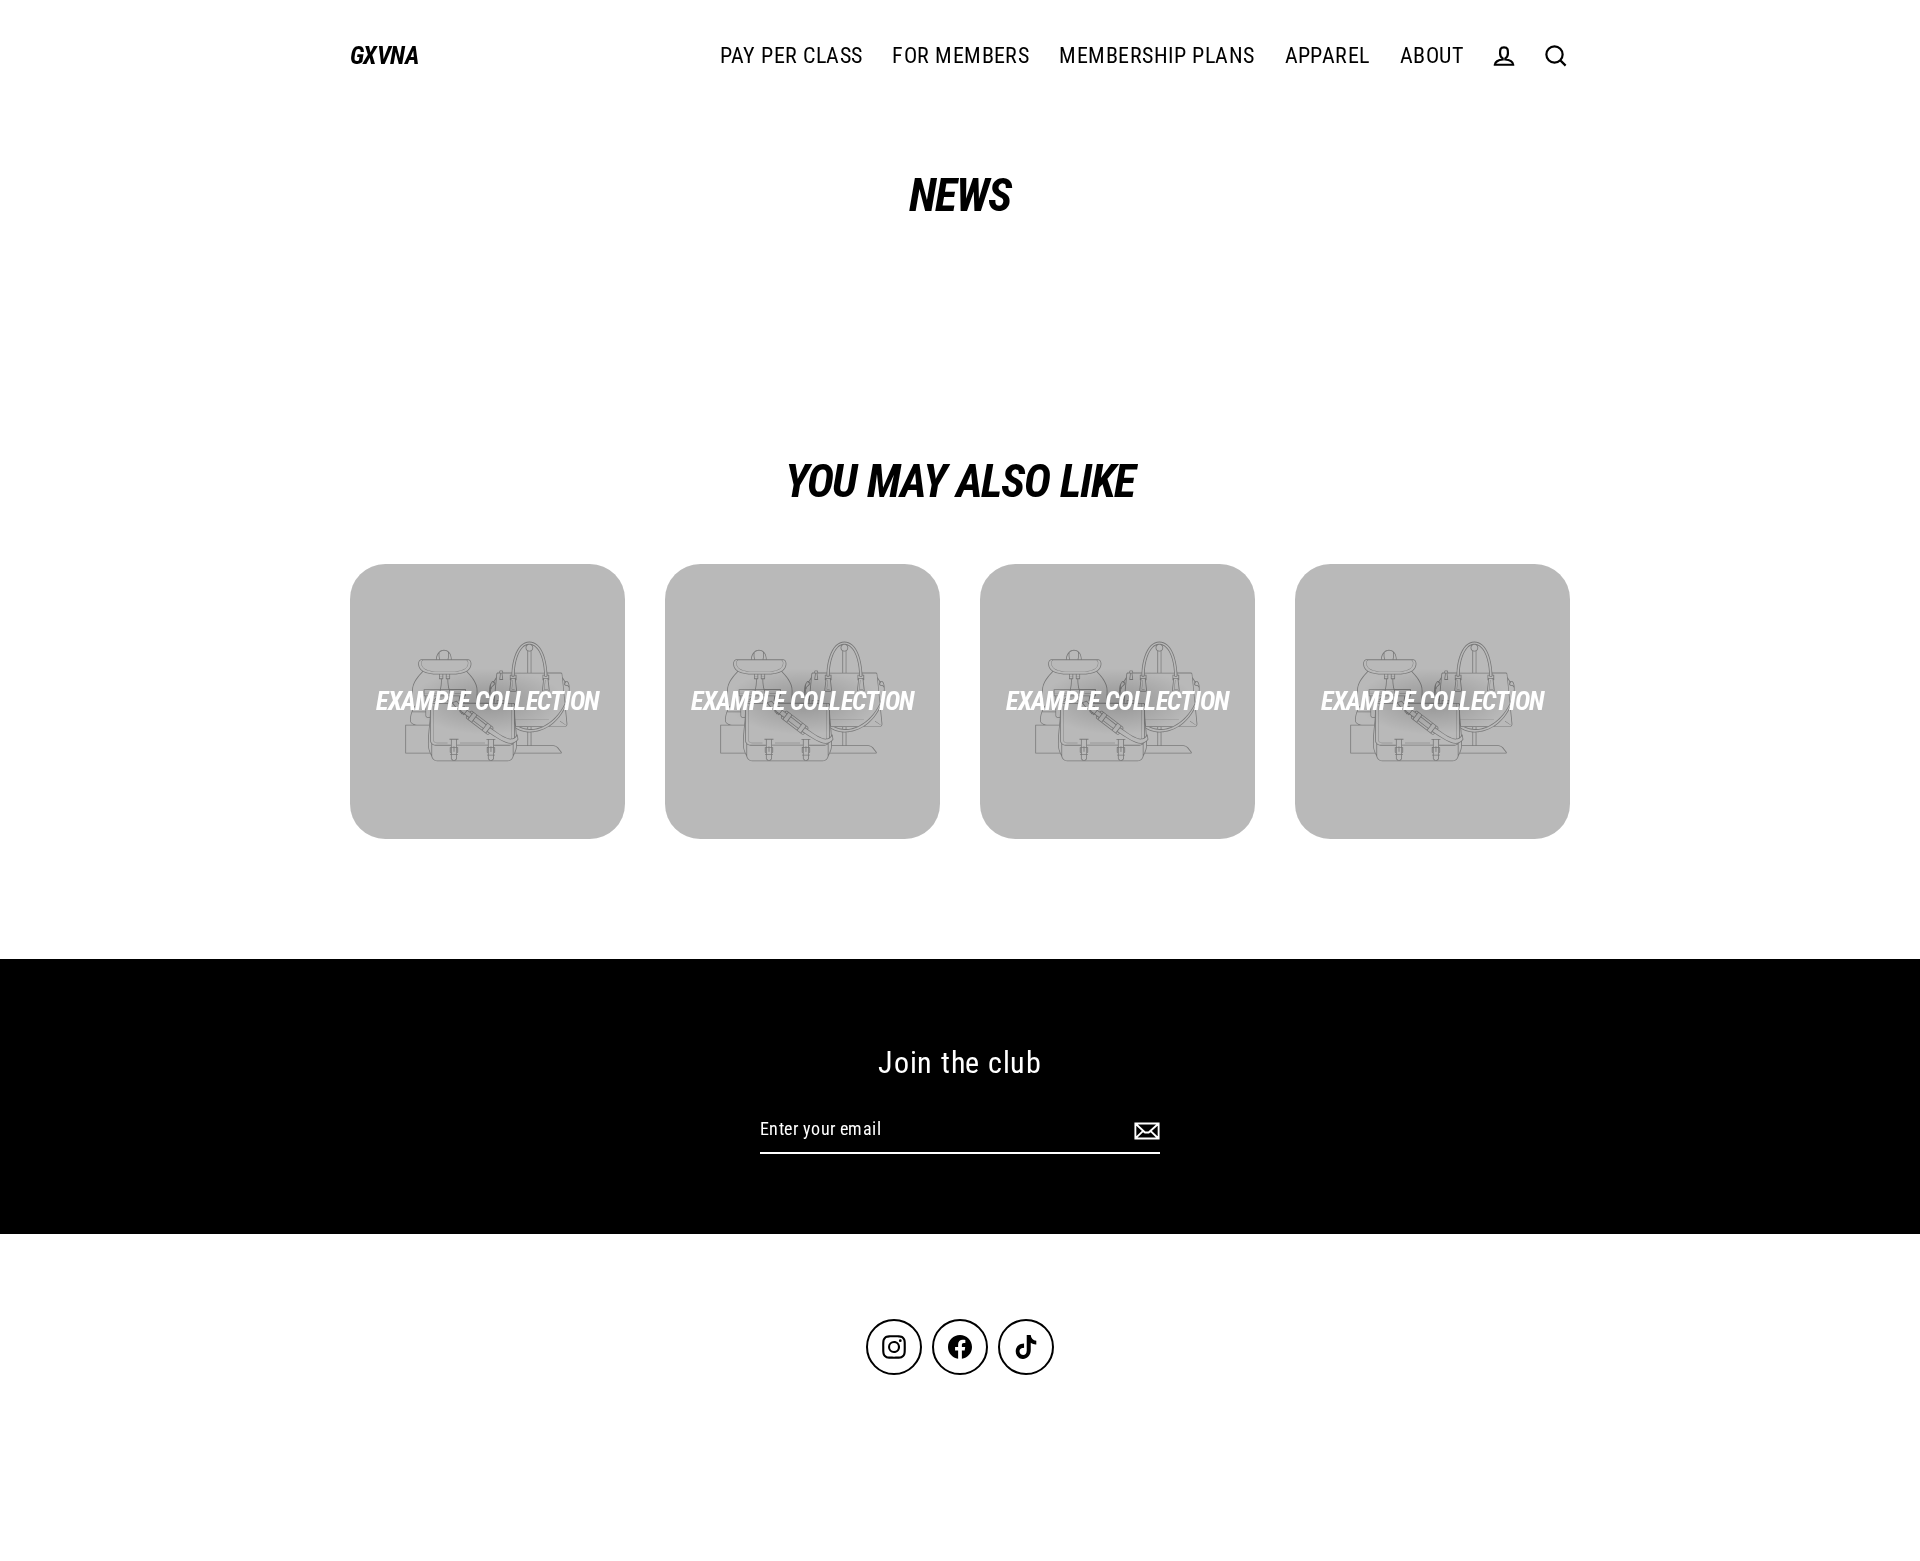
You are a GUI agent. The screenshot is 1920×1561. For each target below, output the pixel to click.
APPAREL (1327, 55)
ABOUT (1431, 55)
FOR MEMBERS (960, 55)
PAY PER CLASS (791, 55)
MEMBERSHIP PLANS (1156, 55)
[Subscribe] (1144, 1130)
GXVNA (384, 55)
